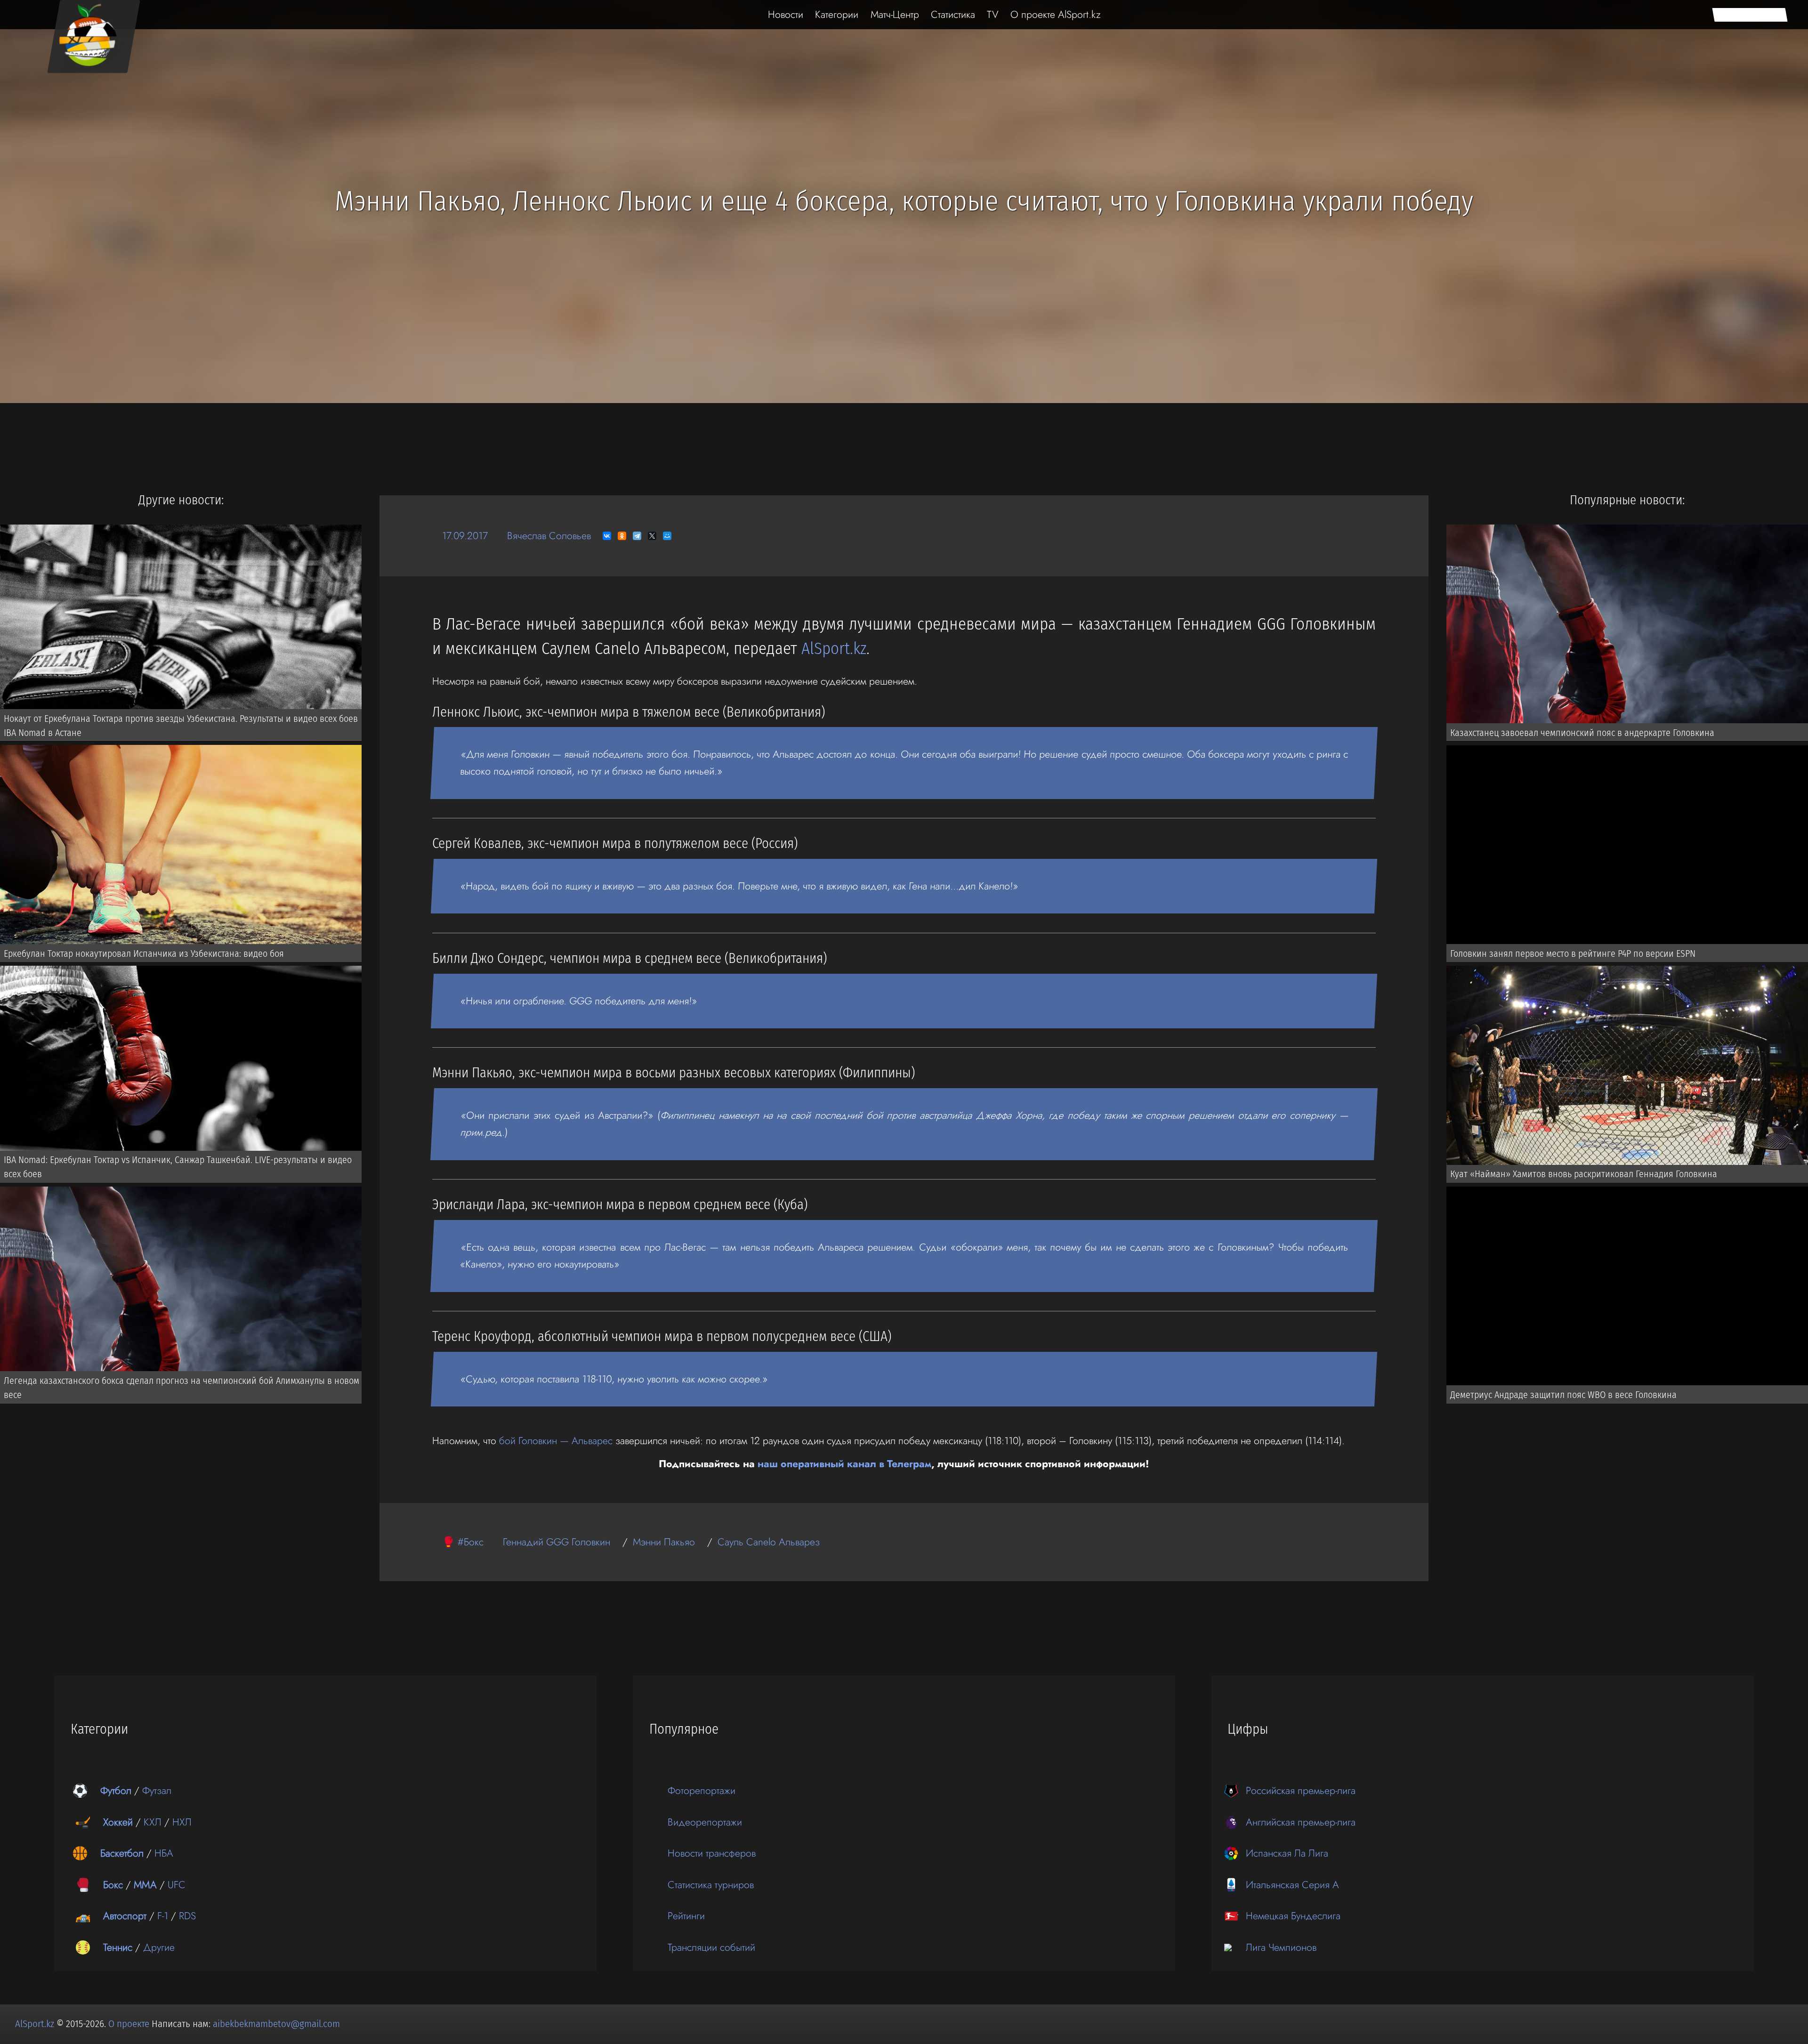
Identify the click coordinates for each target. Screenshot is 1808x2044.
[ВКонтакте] (607, 536)
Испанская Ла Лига (1287, 1853)
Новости (786, 14)
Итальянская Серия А (1292, 1885)
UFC (177, 1885)
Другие (159, 1947)
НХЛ (182, 1822)
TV (993, 14)
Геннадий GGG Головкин (557, 1542)
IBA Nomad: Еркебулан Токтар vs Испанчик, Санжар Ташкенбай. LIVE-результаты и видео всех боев (178, 1167)
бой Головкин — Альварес (556, 1441)
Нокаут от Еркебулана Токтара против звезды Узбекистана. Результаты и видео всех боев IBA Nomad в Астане (181, 726)
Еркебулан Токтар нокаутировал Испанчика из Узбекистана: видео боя (144, 953)
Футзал (157, 1790)
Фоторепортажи (702, 1790)
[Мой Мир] (667, 536)
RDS (187, 1916)
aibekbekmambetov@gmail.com (276, 2024)
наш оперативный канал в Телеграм (844, 1464)
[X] (652, 536)
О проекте (130, 2024)
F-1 (163, 1916)
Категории (837, 14)
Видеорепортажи (705, 1822)
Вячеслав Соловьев (549, 536)
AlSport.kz (834, 649)
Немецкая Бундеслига (1293, 1916)
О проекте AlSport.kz (1056, 14)
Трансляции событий (711, 1947)
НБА (164, 1853)
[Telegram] (637, 536)
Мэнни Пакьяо (664, 1542)
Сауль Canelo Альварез (769, 1542)
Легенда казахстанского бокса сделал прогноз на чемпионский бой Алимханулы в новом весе (182, 1388)
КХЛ (153, 1822)
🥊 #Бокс (463, 1542)
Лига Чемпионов (1281, 1947)
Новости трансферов (712, 1853)
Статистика (953, 14)
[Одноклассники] (622, 536)
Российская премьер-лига (1301, 1790)
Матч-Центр (895, 14)
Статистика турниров (711, 1885)
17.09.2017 (465, 536)
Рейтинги (686, 1916)
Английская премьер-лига (1301, 1822)
